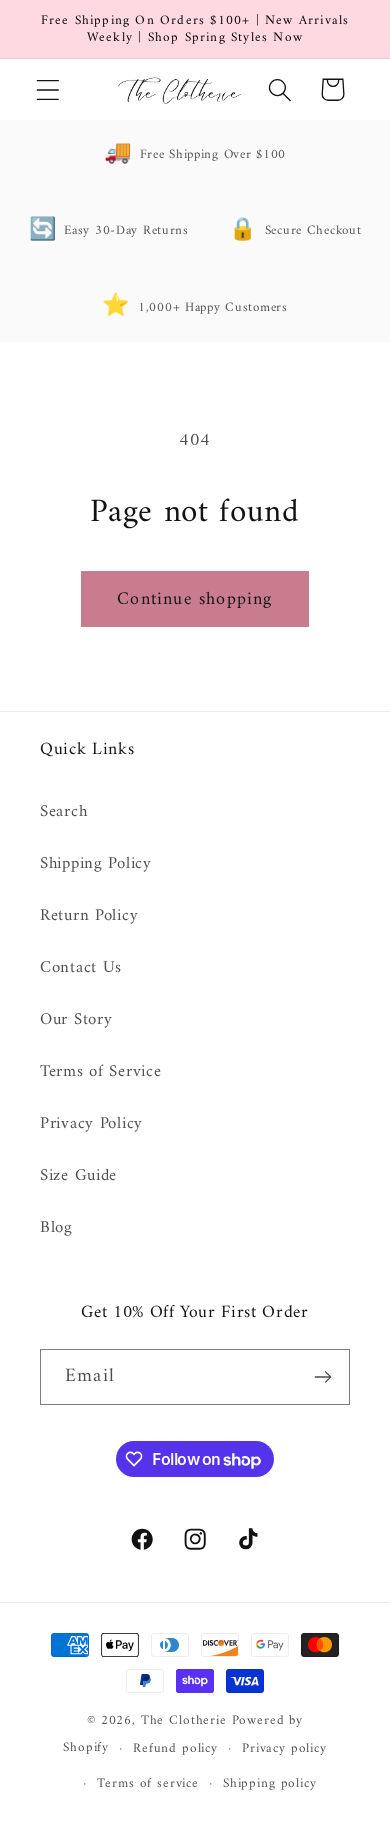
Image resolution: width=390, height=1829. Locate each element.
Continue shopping (194, 599)
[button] (48, 89)
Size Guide (78, 1176)
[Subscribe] (322, 1377)
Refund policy (175, 1748)
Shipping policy (270, 1783)
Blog (56, 1228)
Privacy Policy (91, 1124)
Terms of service (147, 1783)
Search (63, 812)
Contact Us (81, 968)
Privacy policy (284, 1748)
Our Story (76, 1020)
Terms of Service (101, 1072)
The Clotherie (184, 1720)
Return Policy (89, 916)
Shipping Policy (96, 864)
